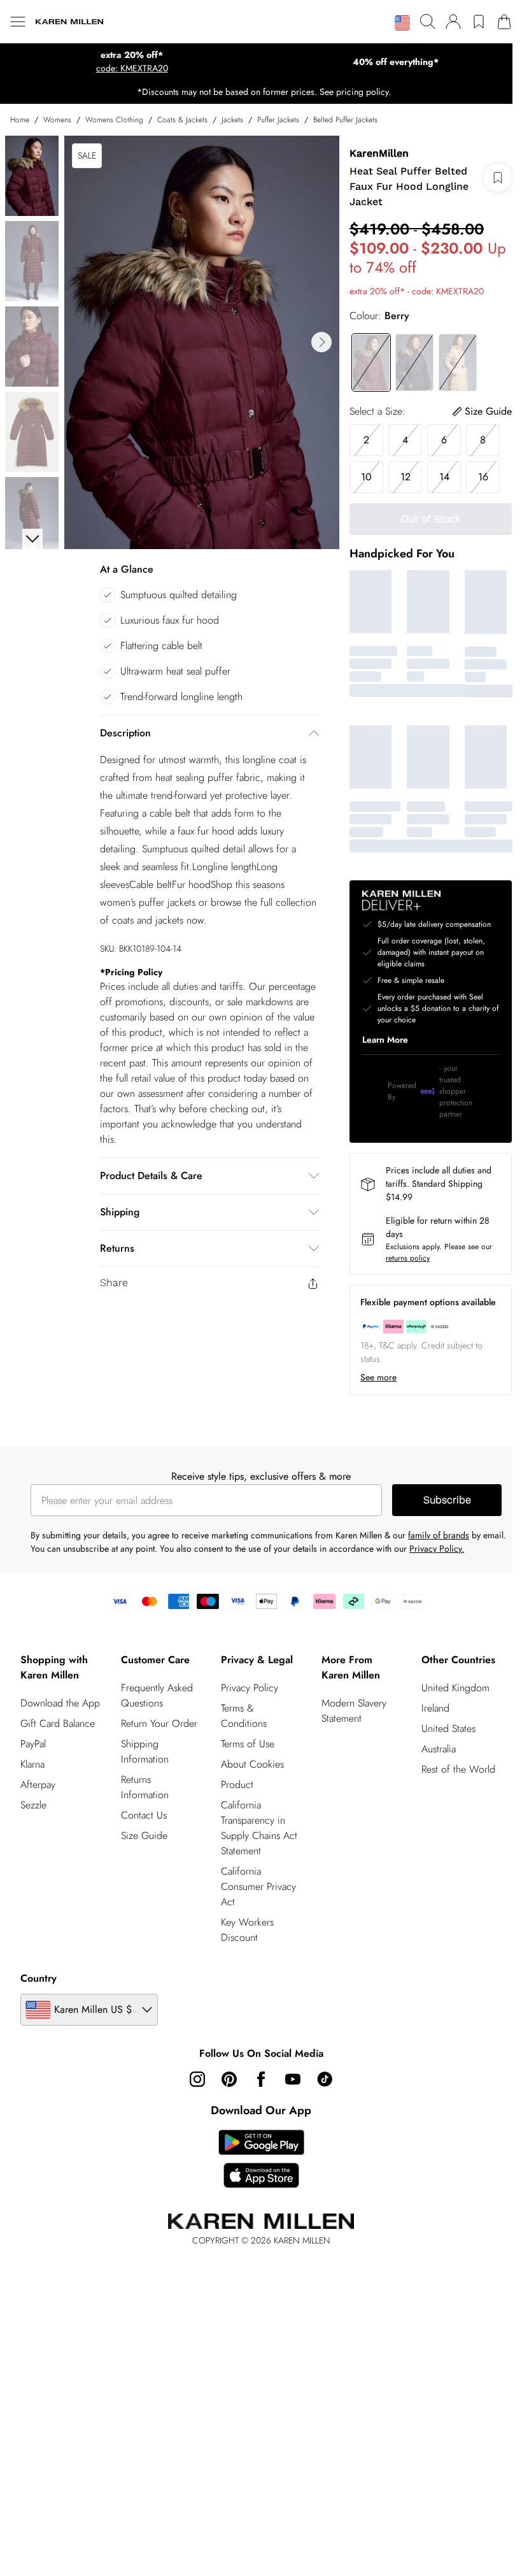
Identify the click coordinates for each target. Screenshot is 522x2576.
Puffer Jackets (278, 120)
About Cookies (252, 1764)
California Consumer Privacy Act (258, 1886)
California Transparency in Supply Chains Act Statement (259, 1828)
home (20, 120)
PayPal (33, 1744)
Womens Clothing (114, 120)
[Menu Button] (18, 22)
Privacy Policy (250, 1688)
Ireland (435, 1708)
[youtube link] (293, 2079)
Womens (57, 120)
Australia (439, 1749)
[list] (202, 342)
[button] (402, 23)
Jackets (232, 120)
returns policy (408, 1258)
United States (448, 1728)
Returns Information (145, 1787)
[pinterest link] (229, 2079)
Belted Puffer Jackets (345, 120)
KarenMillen (379, 153)
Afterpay (38, 1785)
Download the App (60, 1703)
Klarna (32, 1764)
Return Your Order (159, 1723)
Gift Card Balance (58, 1723)
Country (39, 1978)
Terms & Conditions (244, 1716)
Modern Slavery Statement (354, 1711)
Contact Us (144, 1815)
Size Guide (144, 1835)
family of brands (439, 1535)
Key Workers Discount (247, 1930)
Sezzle (33, 1805)
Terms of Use (248, 1744)
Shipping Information (145, 1751)
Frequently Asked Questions (157, 1695)
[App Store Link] (261, 2159)
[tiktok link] (325, 2079)
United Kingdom (455, 1688)
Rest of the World (458, 1769)
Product (237, 1785)
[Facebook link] (261, 2079)
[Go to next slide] (321, 342)
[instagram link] (197, 2079)
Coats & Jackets (182, 120)
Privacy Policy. (437, 1549)
